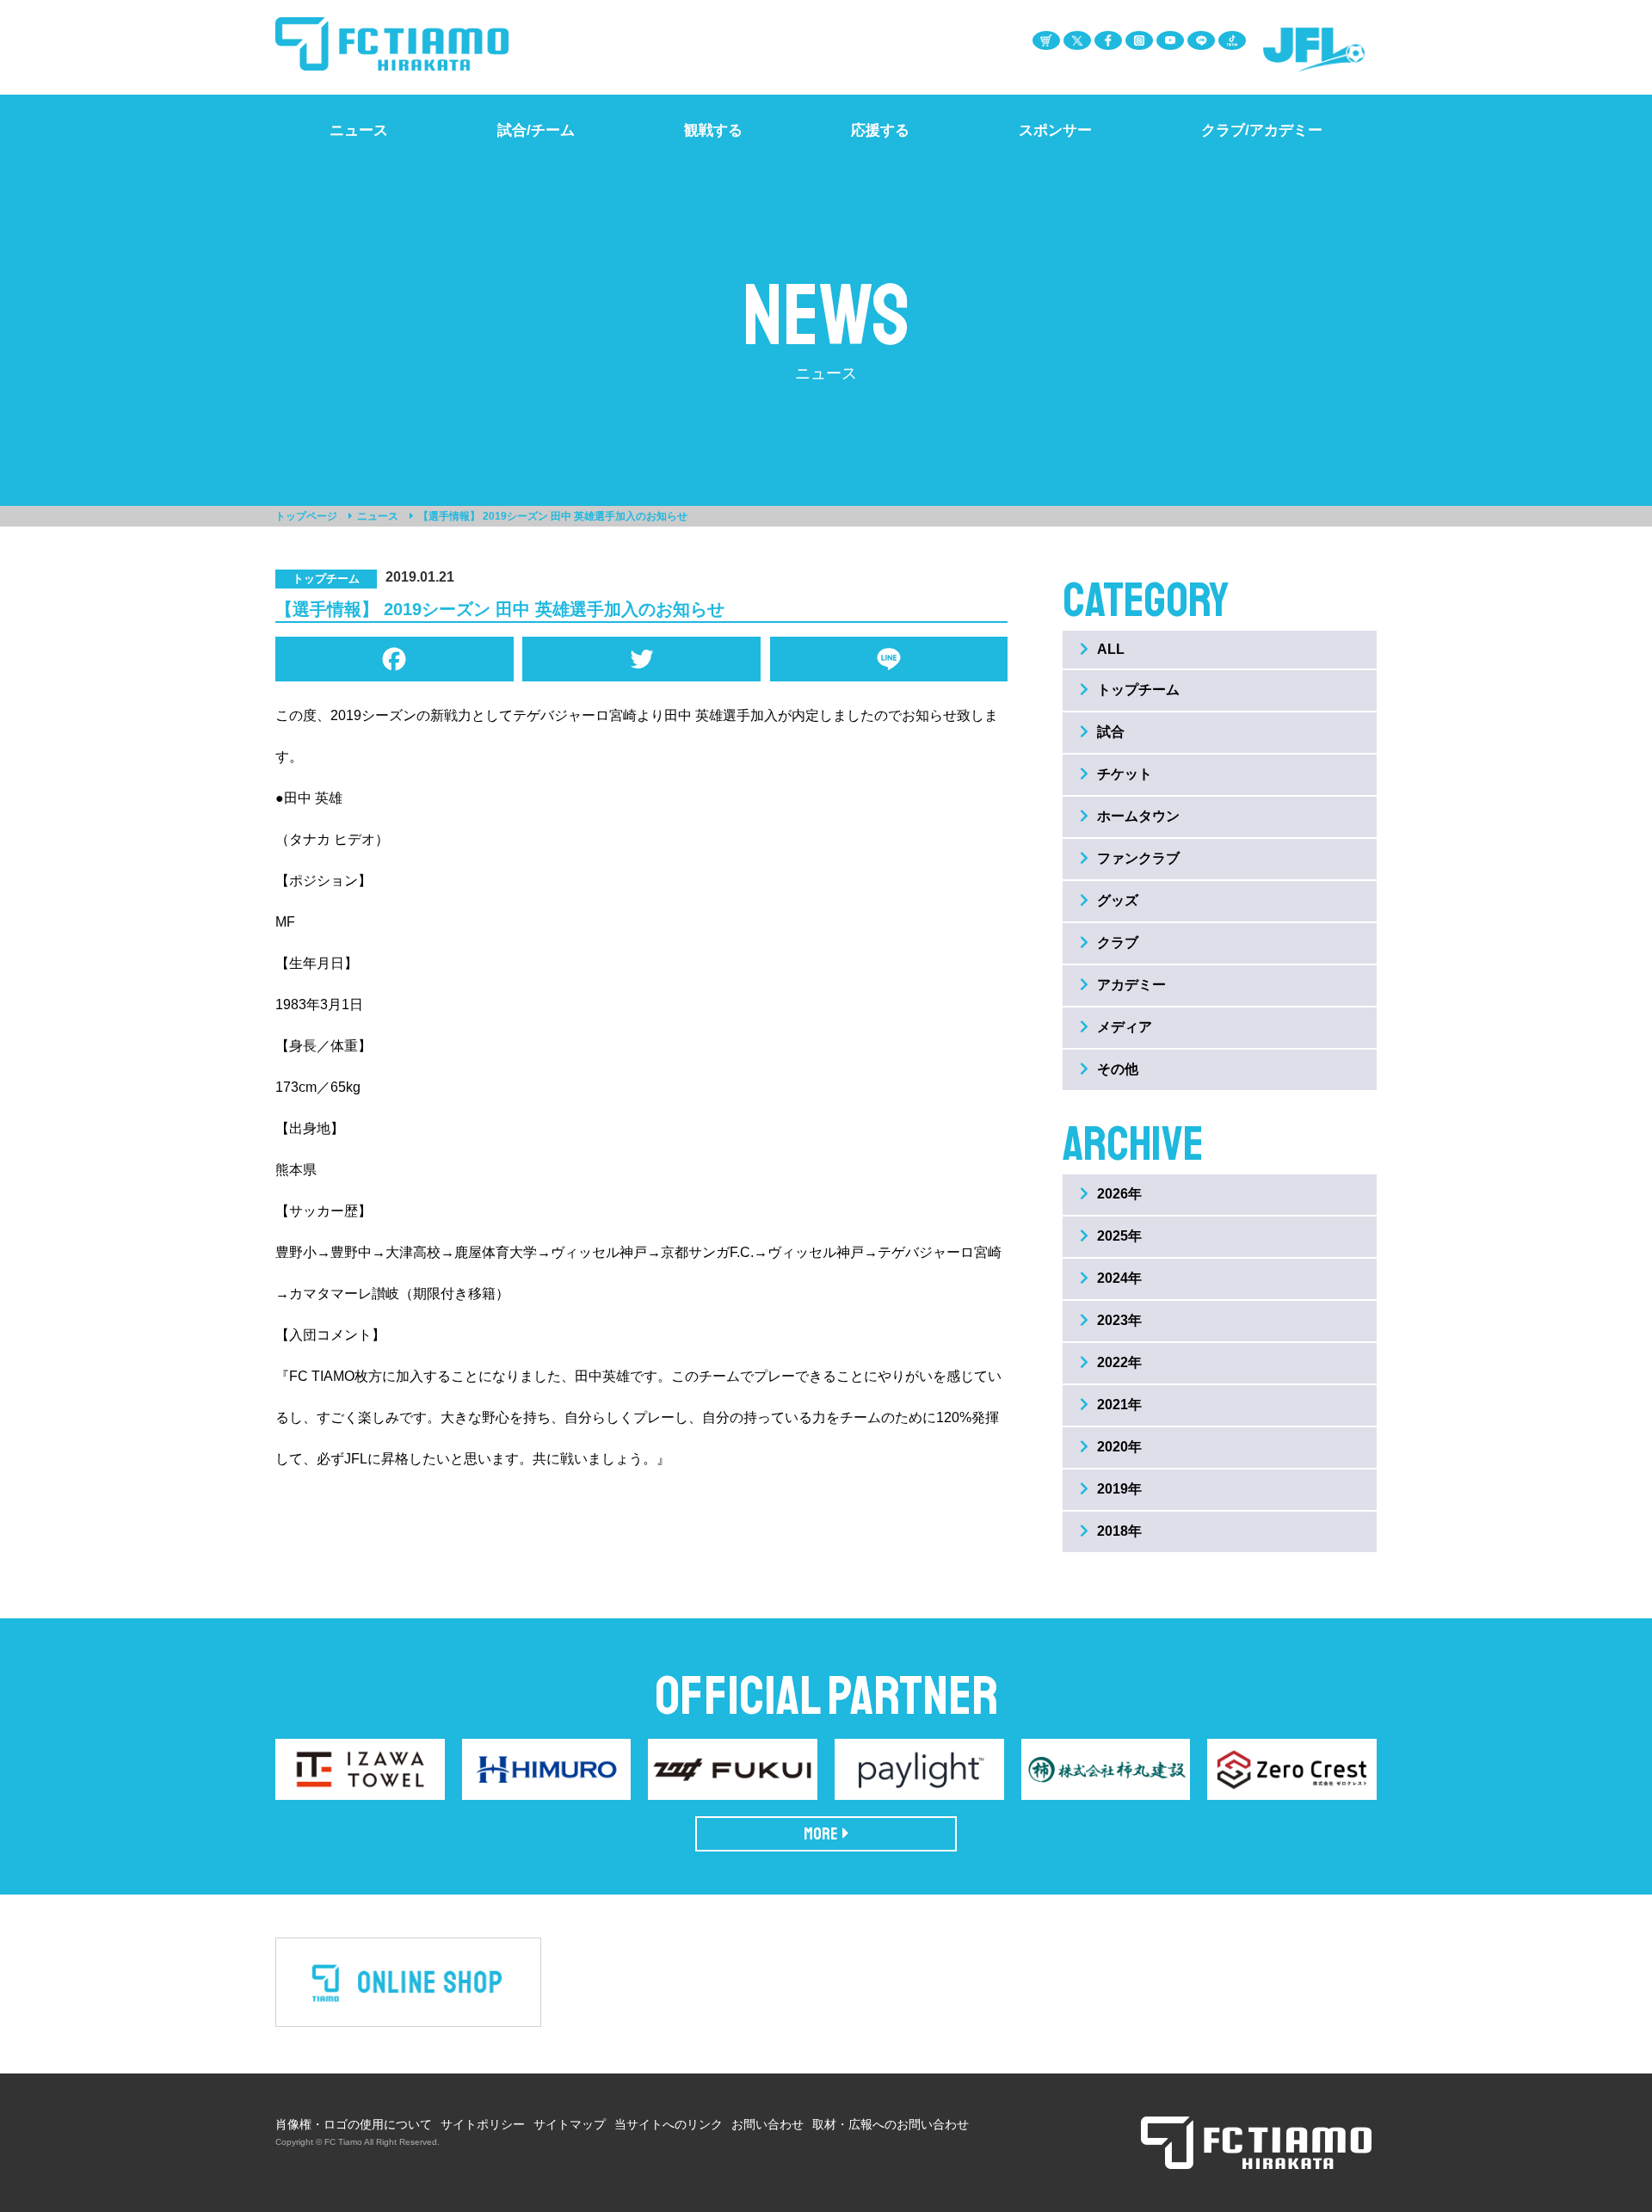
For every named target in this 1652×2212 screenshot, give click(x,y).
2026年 (1119, 1194)
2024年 (1119, 1278)
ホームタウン (1138, 816)
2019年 (1119, 1489)
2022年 (1119, 1362)
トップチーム (1138, 690)
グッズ (1118, 900)
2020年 (1119, 1447)
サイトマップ (570, 2124)
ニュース (378, 516)
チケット (1125, 774)
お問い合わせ (767, 2124)
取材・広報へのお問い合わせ (891, 2124)
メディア (1125, 1027)
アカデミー (1131, 985)
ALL (1111, 649)
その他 (1118, 1069)
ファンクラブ (1138, 858)
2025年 (1119, 1236)
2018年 (1119, 1531)
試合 (1111, 732)
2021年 (1119, 1405)
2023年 (1119, 1320)
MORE (821, 1834)
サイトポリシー (483, 2124)
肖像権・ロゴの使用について (354, 2124)
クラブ (1118, 943)
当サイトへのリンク (669, 2124)
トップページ (306, 516)
